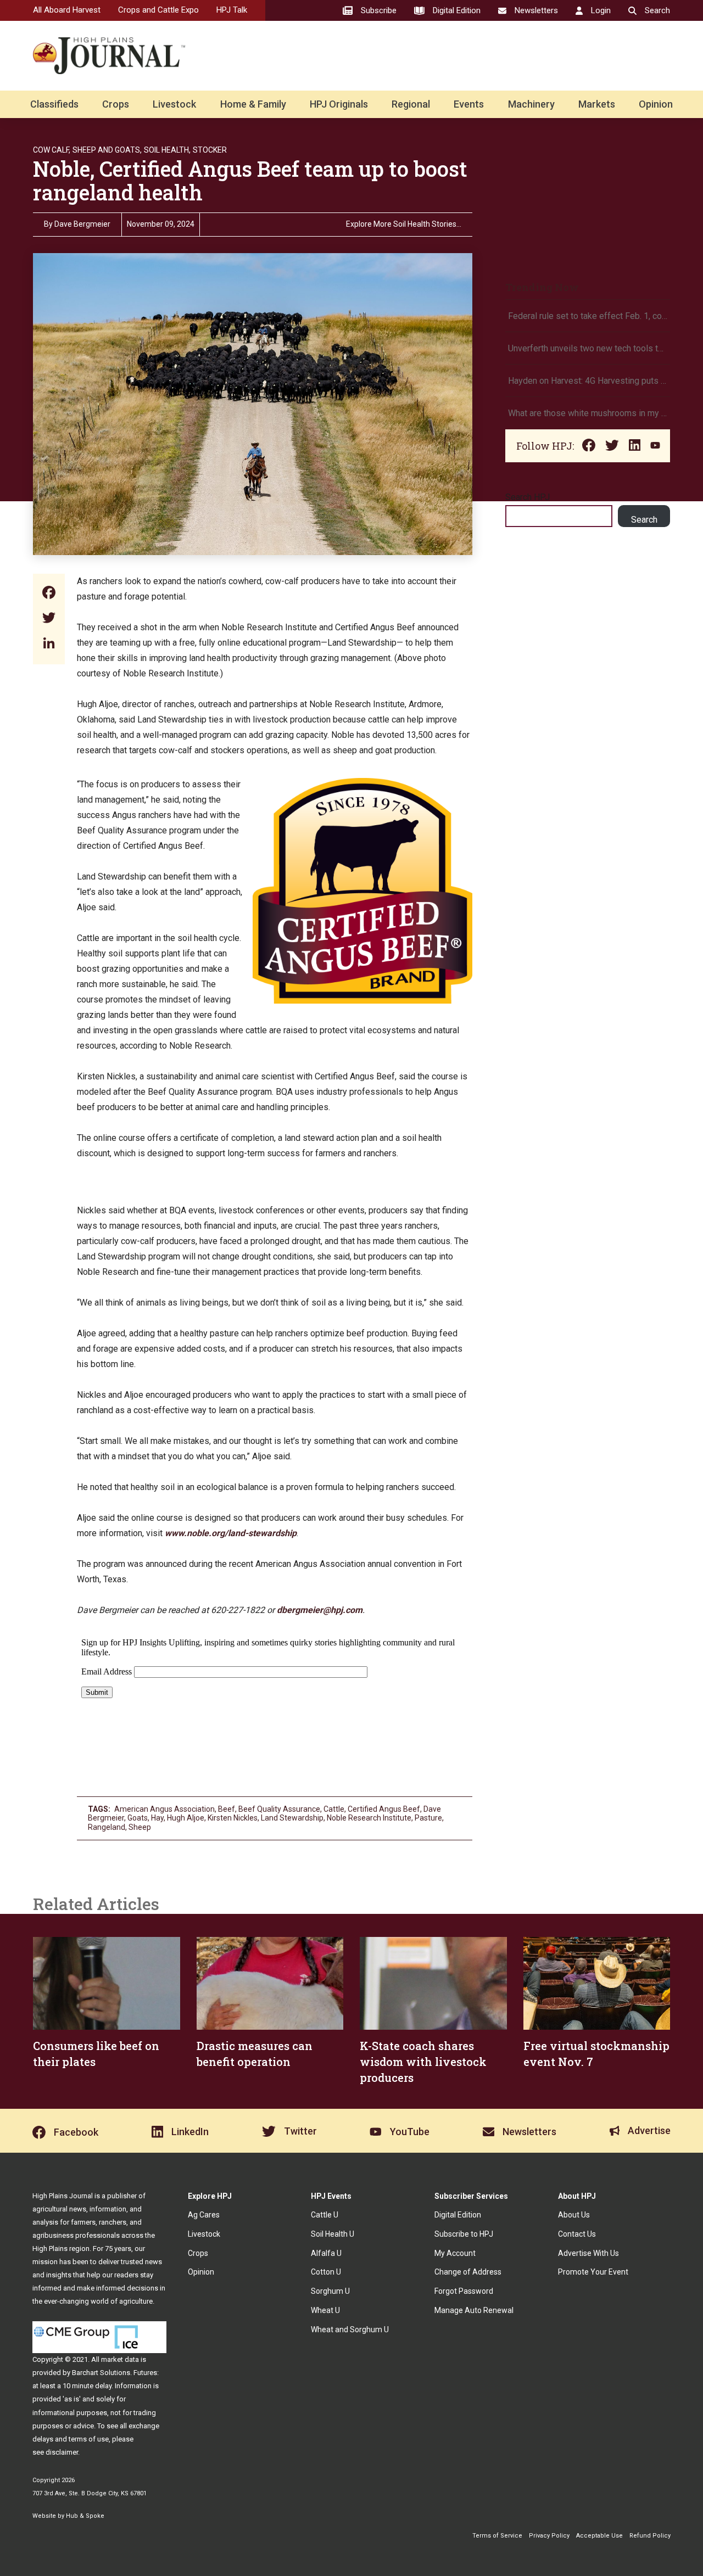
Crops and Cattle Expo (158, 10)
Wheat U (325, 2310)
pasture (428, 1818)
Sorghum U (330, 2291)
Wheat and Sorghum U (350, 2329)
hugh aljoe (186, 1818)
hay (157, 1818)
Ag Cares (204, 2215)
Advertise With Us (588, 2253)
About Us (574, 2215)
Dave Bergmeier (82, 224)
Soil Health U (333, 2234)
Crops (116, 104)
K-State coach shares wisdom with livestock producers (423, 2062)
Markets (597, 104)
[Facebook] (49, 594)
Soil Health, (167, 150)
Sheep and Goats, (107, 150)
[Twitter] (49, 619)
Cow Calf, (52, 150)
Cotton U (326, 2272)
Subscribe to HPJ (464, 2234)
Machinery (531, 104)
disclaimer (62, 2452)
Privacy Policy (549, 2536)
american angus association (164, 1809)
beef (227, 1809)
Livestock (174, 104)
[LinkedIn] (49, 644)
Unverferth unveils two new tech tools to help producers (588, 348)
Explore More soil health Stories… (404, 224)
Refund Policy (650, 2536)
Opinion (656, 104)
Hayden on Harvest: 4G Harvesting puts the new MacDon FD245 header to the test (588, 381)
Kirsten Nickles (233, 1818)
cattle (334, 1809)
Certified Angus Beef (384, 1809)
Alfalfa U (326, 2253)
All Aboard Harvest (67, 10)
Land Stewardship (292, 1818)
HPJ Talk (232, 10)
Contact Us (577, 2234)
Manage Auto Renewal (474, 2310)
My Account (455, 2253)
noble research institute (369, 1818)
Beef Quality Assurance (279, 1809)
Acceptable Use (599, 2536)
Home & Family (253, 104)
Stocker (210, 150)
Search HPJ (528, 497)
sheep (140, 1827)
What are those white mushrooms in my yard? (588, 413)
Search (644, 520)
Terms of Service (497, 2536)
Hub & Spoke (85, 2516)
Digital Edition (458, 2215)
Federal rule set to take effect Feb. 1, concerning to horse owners (588, 316)
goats (138, 1818)
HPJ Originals (339, 104)
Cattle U (325, 2215)
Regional (411, 104)
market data (120, 2359)
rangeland (107, 1827)
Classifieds (54, 104)
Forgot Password (464, 2291)
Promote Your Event (593, 2272)
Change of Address (468, 2272)
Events (469, 104)
